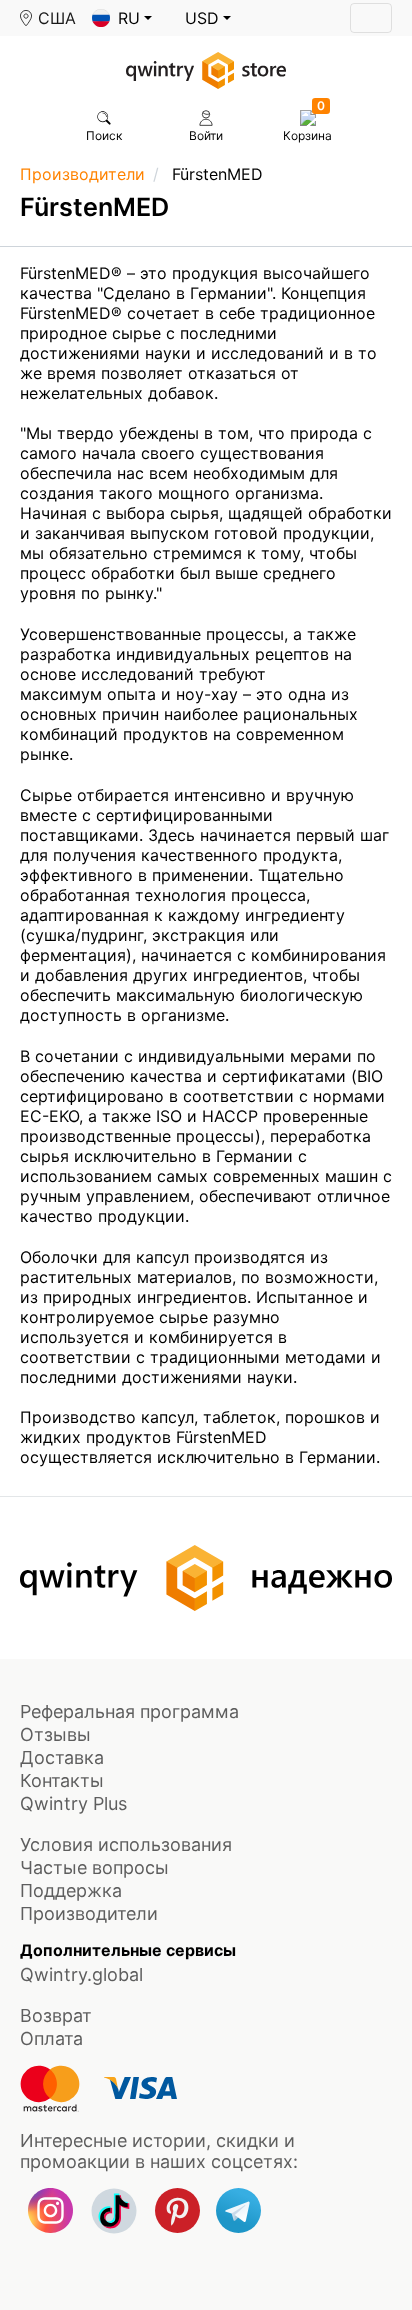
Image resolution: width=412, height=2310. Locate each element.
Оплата (51, 2038)
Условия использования (126, 1844)
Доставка (62, 1757)
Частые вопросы (94, 1867)
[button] (122, 18)
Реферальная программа (129, 1711)
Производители (82, 174)
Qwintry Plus (73, 1803)
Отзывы (55, 1734)
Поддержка (71, 1890)
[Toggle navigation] (371, 18)
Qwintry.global (81, 1974)
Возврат (56, 2015)
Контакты (62, 1780)
